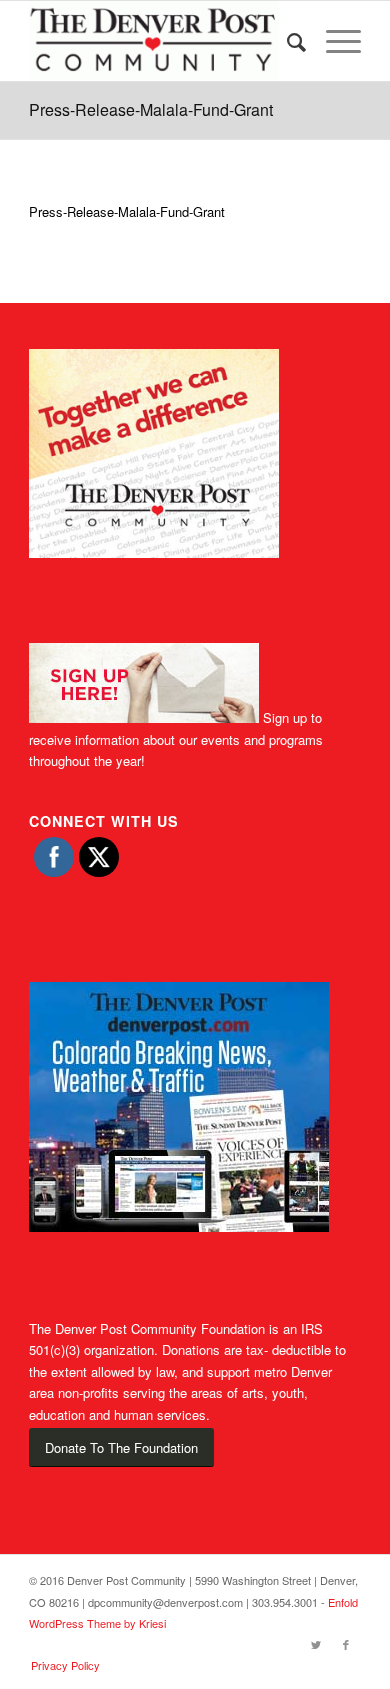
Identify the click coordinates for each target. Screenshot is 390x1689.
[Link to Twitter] (316, 1644)
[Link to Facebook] (346, 1644)
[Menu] (333, 41)
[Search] (286, 41)
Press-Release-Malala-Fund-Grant (151, 109)
